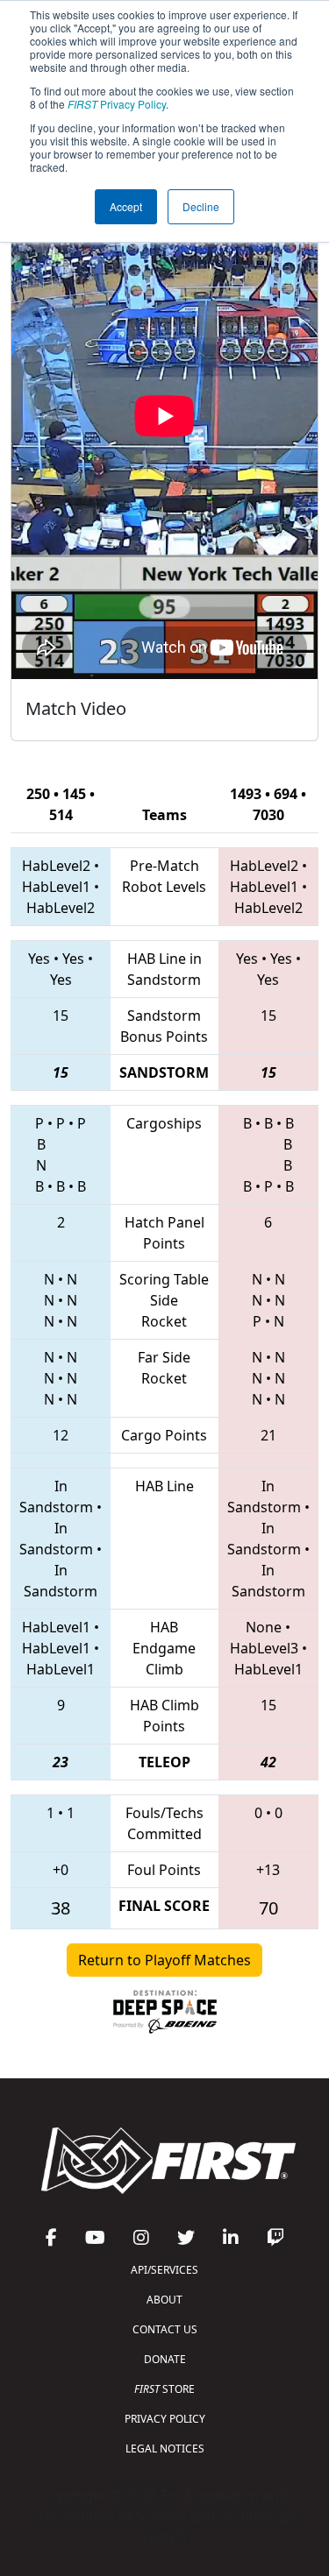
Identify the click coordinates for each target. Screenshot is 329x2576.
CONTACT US (165, 2329)
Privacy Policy (117, 104)
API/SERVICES (164, 2270)
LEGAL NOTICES (165, 2449)
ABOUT (164, 2300)
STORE (164, 2389)
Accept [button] (126, 206)
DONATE (165, 2359)
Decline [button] (201, 206)
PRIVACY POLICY (165, 2419)
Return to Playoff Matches (164, 1960)
